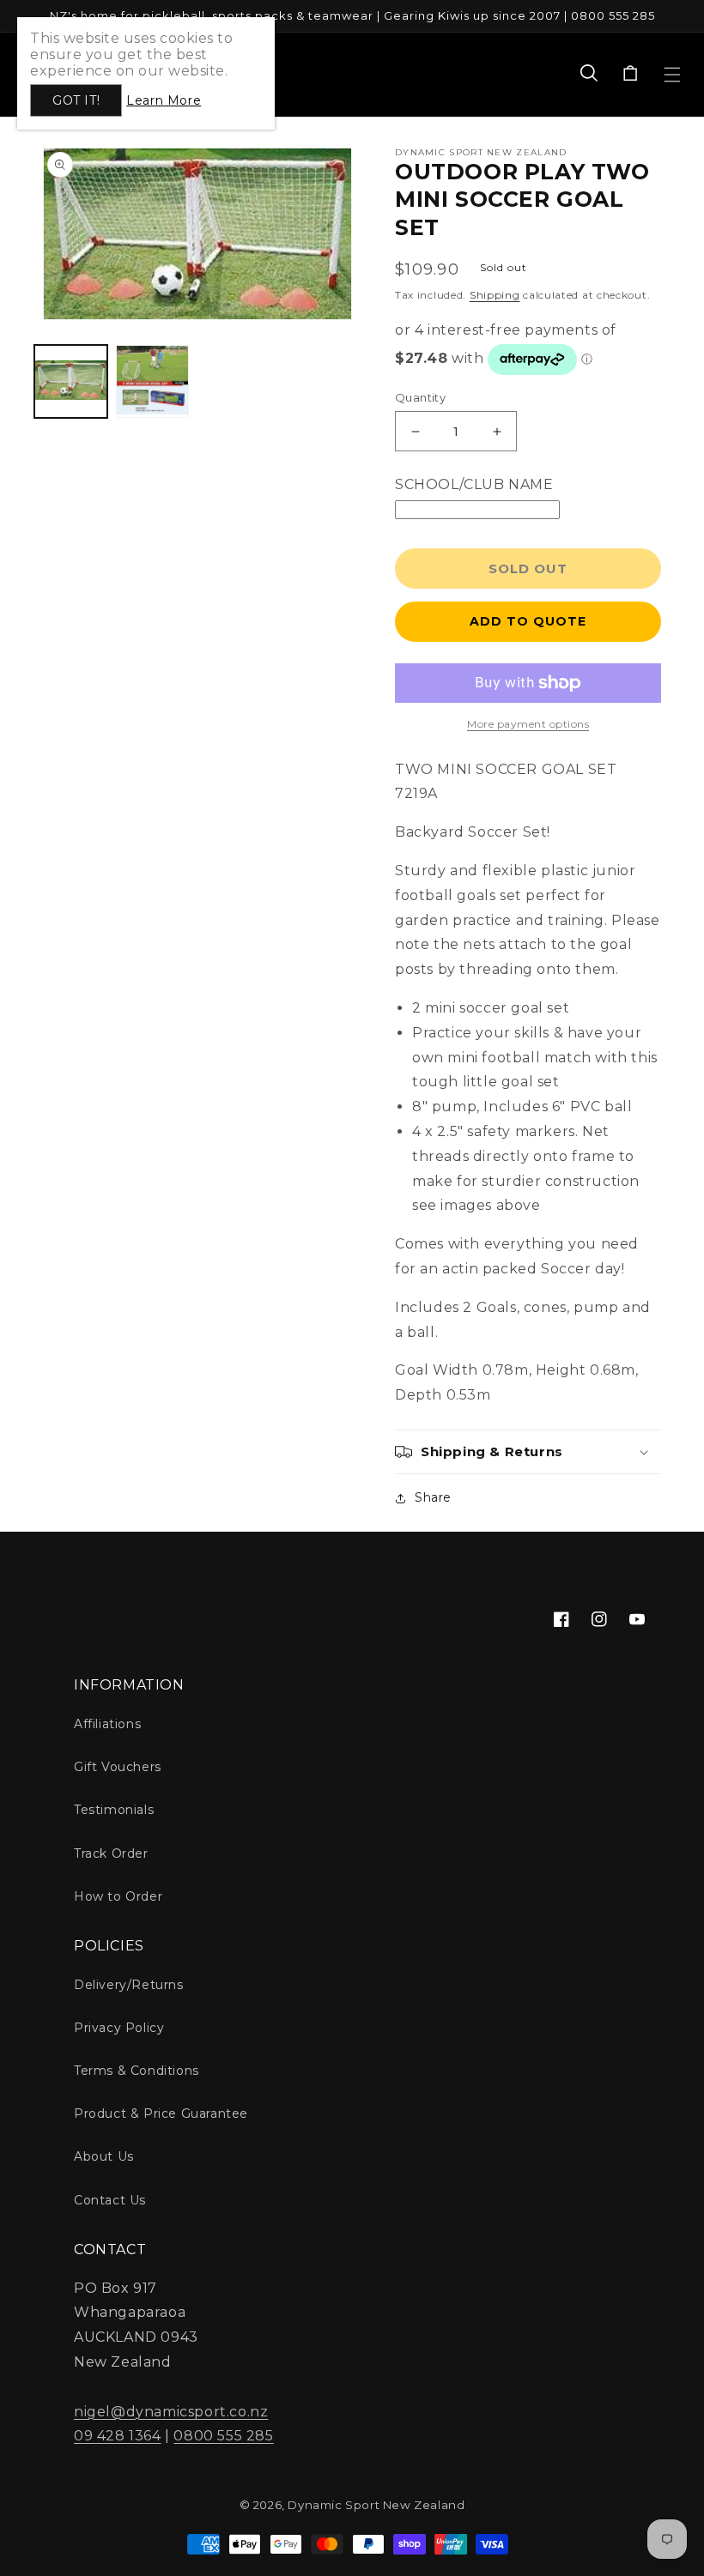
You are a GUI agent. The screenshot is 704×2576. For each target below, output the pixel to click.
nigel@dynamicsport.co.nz (171, 2412)
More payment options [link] (528, 724)
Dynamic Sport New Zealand (376, 2505)
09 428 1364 (118, 2436)
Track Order (111, 1853)
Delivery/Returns (129, 1985)
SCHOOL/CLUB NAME (474, 484)
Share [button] (433, 1497)
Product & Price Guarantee (161, 2113)
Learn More (164, 100)
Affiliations (107, 1724)
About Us (104, 2156)
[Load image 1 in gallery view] (71, 381)
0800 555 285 (223, 2436)
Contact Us (110, 2200)
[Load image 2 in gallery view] (152, 381)
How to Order (118, 1896)
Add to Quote (528, 621)
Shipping (495, 295)
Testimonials (114, 1810)
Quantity (420, 397)
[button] (589, 75)
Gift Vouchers (118, 1767)
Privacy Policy (119, 2028)
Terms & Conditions (137, 2071)
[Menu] (672, 75)
